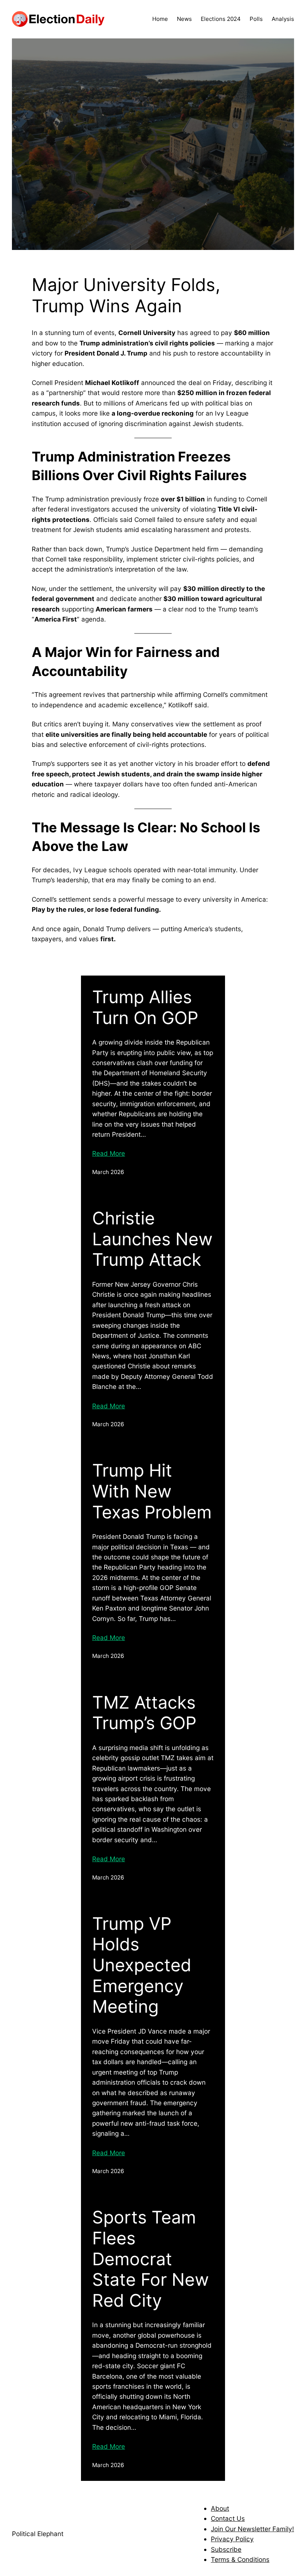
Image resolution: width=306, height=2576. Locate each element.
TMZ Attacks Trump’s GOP (144, 1713)
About (220, 2508)
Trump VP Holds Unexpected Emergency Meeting (142, 1965)
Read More (109, 1153)
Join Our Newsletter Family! (252, 2529)
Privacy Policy (232, 2539)
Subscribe (226, 2549)
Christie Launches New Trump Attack (152, 1239)
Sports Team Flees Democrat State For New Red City (151, 2259)
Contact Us (228, 2518)
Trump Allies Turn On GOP (145, 1007)
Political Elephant (38, 2534)
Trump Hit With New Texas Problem (152, 1491)
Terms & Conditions (240, 2559)
